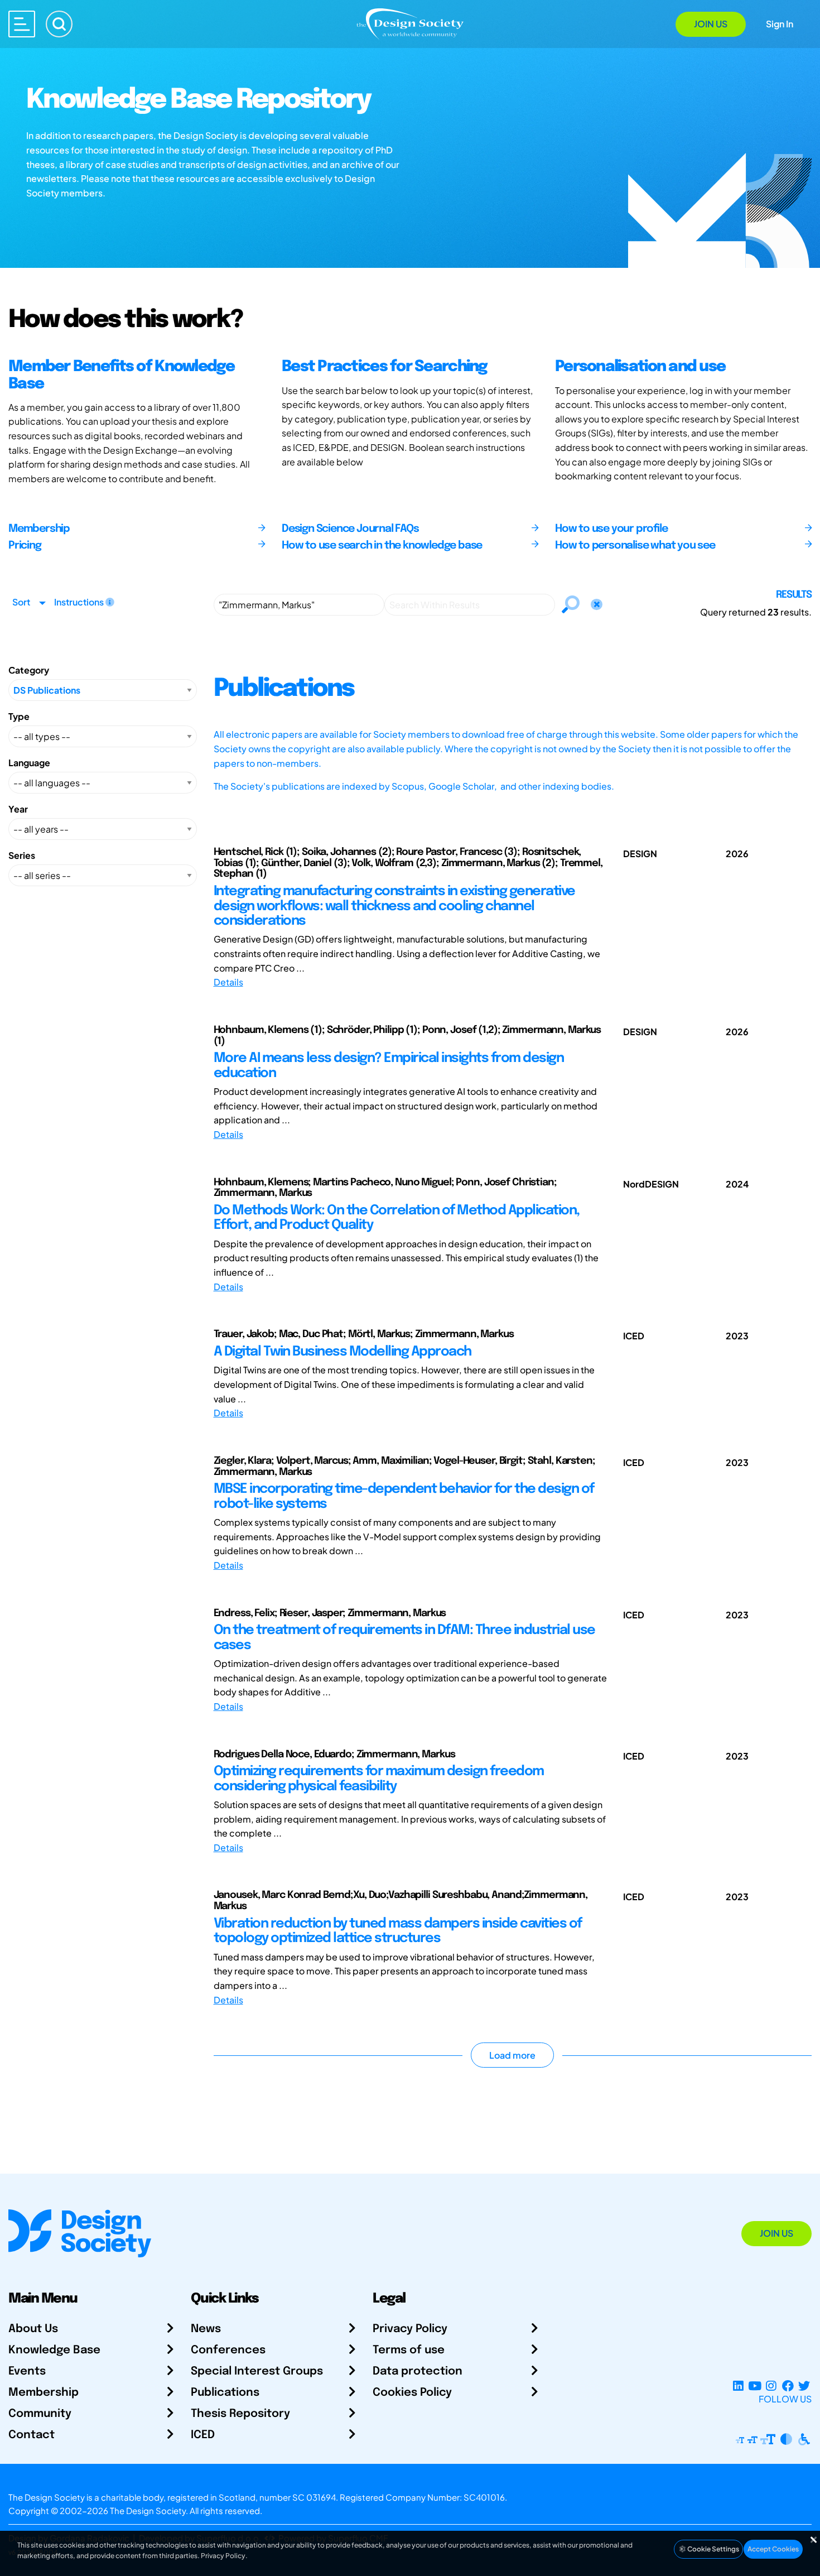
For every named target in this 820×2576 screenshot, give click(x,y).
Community (40, 2414)
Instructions (80, 602)
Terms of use (409, 2350)
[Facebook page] (788, 2385)
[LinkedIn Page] (738, 2385)
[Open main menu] (22, 24)
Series (22, 855)
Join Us (711, 24)
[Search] (59, 24)
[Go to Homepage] (410, 23)
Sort (21, 602)
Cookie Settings (713, 2549)
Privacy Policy (410, 2329)
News (206, 2329)
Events (27, 2371)
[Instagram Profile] (771, 2385)
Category (29, 670)
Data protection (418, 2371)
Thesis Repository (240, 2414)
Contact (32, 2435)
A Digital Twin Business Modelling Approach (343, 1352)
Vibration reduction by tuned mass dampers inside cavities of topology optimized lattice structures (398, 1931)
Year (18, 809)
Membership (44, 2393)
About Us (33, 2329)
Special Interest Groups (257, 2371)
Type (19, 716)
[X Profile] (804, 2385)
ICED (203, 2435)
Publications (225, 2393)
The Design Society (148, 2510)
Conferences (228, 2350)
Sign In (780, 24)
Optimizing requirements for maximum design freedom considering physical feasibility (379, 1779)
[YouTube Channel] (754, 2385)
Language (29, 763)
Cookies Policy (412, 2393)
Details (228, 982)
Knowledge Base (54, 2350)
